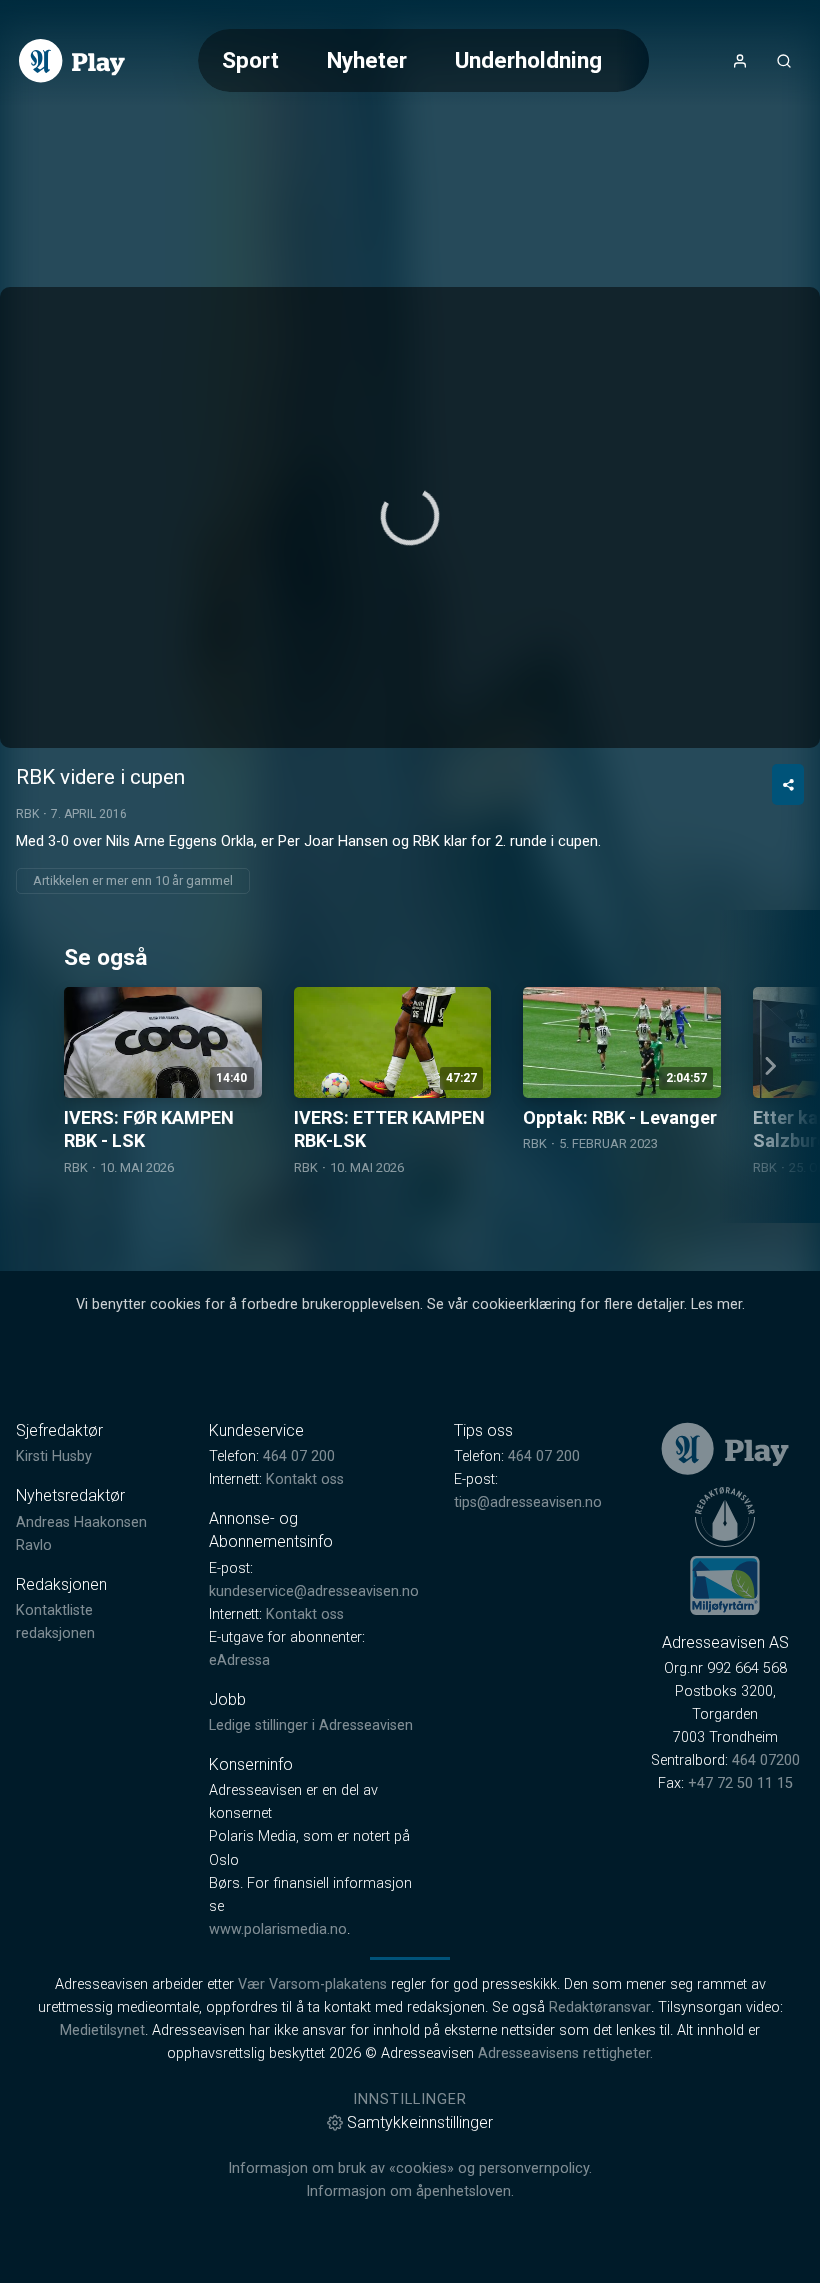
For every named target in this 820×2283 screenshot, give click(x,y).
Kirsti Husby (54, 1456)
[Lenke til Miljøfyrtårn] (725, 1585)
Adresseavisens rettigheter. (565, 2053)
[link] (72, 61)
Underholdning (528, 60)
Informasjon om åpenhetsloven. (410, 2191)
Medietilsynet (102, 2030)
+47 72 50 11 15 (740, 1783)
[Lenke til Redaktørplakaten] (725, 1517)
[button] (410, 516)
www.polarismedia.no (278, 1929)
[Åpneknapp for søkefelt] (784, 61)
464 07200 (766, 1760)
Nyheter (367, 60)
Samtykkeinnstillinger (420, 2122)
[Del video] (788, 784)
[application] (410, 517)
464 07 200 (299, 1456)
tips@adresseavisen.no (528, 1502)
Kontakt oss (305, 1479)
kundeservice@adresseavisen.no (314, 1591)
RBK (27, 814)
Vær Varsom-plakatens (312, 1984)
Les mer (716, 1304)
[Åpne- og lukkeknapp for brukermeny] (740, 61)
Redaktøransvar (600, 2007)
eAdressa (239, 1660)
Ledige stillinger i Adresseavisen (311, 1725)
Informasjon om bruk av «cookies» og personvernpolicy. (410, 2168)
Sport (250, 60)
